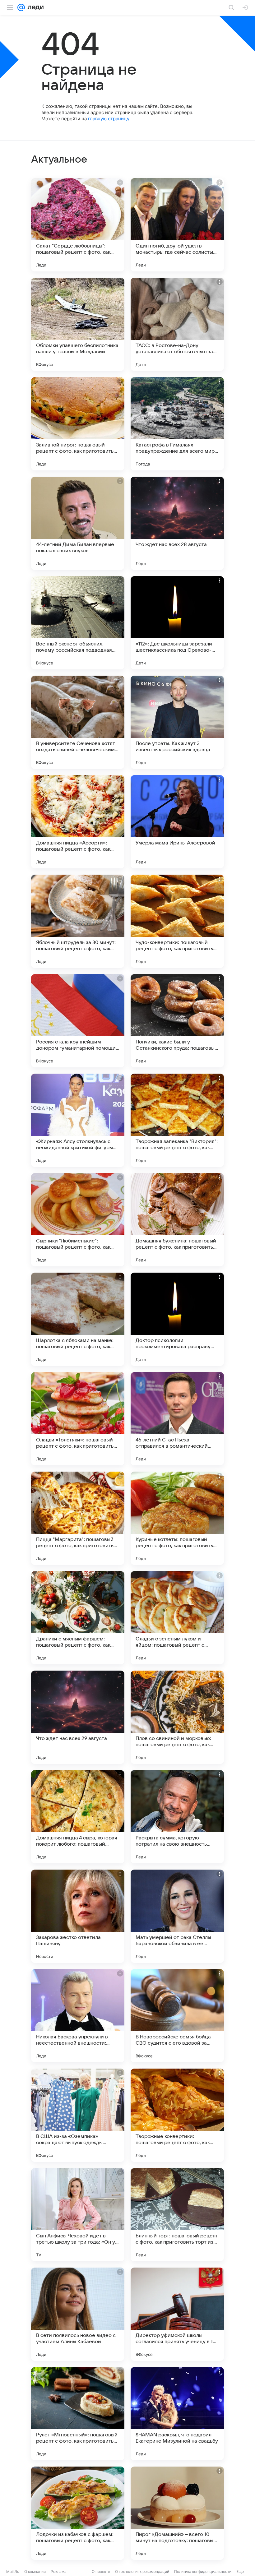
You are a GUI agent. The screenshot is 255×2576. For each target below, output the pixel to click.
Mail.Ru (13, 2571)
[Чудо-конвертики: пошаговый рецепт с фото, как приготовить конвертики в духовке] (177, 921)
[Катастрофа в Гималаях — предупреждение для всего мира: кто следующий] (177, 424)
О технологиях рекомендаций (142, 2571)
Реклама (59, 2571)
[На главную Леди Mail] (34, 7)
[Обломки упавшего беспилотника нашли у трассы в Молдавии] (78, 324)
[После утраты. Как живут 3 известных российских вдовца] (177, 722)
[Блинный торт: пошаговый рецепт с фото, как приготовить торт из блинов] (177, 2215)
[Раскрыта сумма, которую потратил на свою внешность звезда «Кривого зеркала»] (177, 1817)
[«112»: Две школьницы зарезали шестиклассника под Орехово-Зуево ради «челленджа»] (177, 623)
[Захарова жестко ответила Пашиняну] (78, 1916)
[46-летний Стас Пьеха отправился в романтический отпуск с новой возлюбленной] (177, 1419)
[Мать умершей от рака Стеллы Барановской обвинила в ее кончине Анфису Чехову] (177, 1916)
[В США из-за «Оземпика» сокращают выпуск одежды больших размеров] (78, 2115)
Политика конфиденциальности (203, 2571)
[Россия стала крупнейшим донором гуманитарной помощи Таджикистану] (78, 1021)
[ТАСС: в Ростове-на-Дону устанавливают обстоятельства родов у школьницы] (177, 324)
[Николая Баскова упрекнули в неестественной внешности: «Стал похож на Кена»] (78, 2016)
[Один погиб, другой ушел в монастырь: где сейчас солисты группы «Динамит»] (177, 225)
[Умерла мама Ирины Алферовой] (177, 822)
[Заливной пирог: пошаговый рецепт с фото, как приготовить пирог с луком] (78, 424)
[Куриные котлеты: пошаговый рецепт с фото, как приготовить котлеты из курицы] (177, 1518)
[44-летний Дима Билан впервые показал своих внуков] (78, 523)
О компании (35, 2571)
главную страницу (109, 119)
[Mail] (21, 7)
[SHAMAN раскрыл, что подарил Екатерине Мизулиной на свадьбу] (177, 2414)
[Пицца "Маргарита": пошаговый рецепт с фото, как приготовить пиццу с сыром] (78, 1518)
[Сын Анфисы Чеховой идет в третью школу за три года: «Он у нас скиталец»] (78, 2215)
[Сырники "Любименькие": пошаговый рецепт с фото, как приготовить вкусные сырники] (78, 1220)
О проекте (101, 2571)
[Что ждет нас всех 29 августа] (78, 1717)
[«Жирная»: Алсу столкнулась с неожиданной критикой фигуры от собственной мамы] (78, 1120)
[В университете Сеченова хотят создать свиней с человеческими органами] (78, 722)
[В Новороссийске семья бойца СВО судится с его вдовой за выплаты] (177, 2016)
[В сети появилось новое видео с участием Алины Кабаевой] (78, 2314)
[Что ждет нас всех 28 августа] (177, 523)
